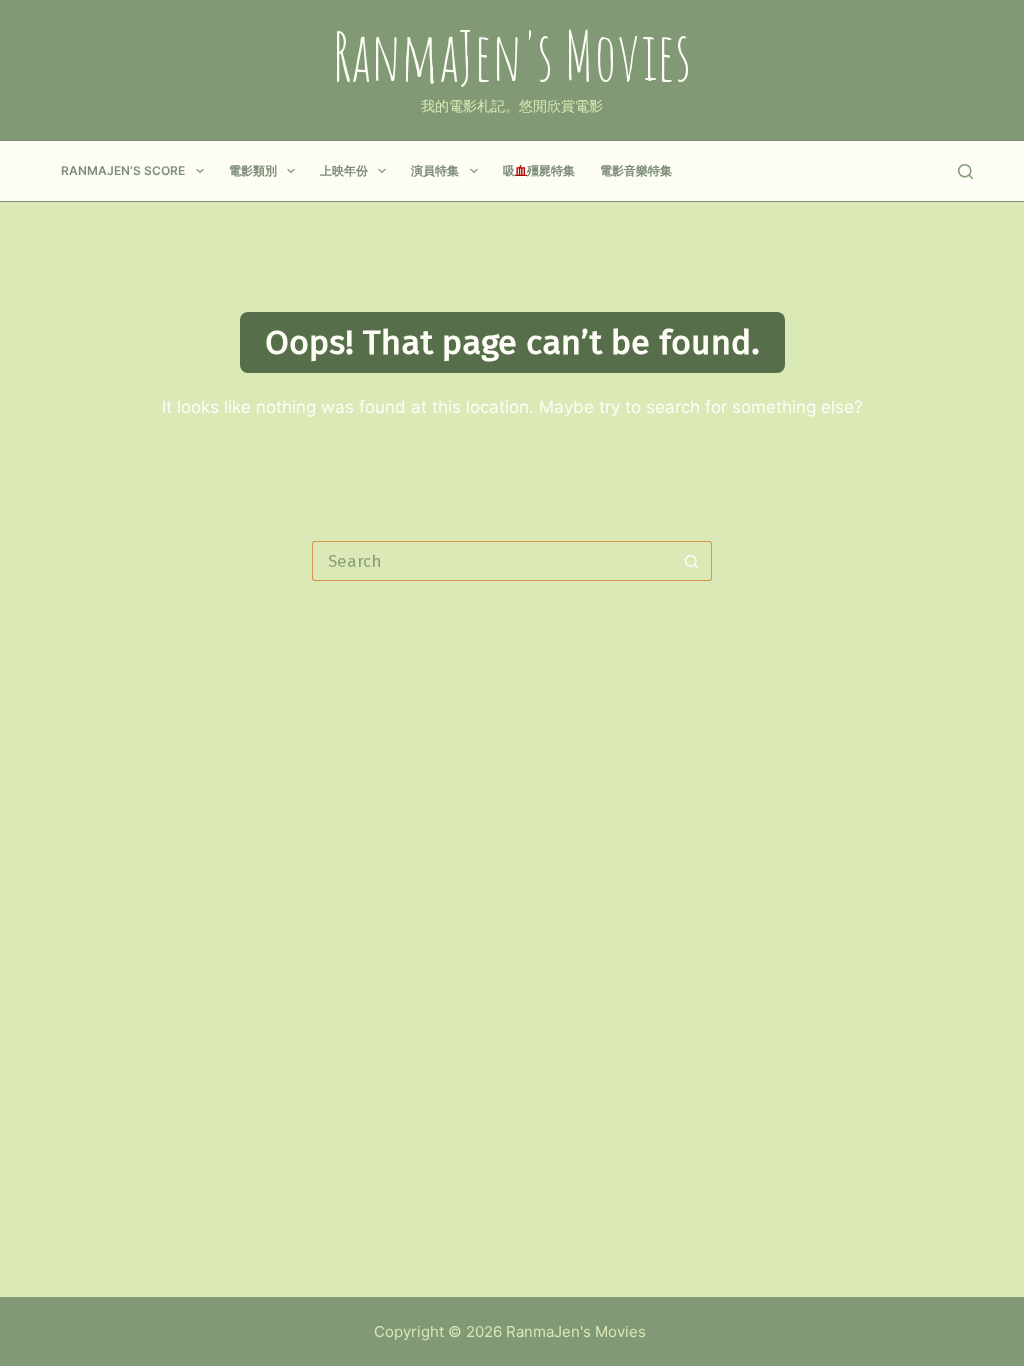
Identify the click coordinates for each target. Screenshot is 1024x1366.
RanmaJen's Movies (512, 55)
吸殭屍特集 (539, 170)
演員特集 (435, 170)
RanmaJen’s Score (123, 170)
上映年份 (344, 170)
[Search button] (692, 561)
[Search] (965, 171)
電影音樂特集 (636, 170)
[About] (879, 171)
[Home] (840, 171)
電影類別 (253, 170)
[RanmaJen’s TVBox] (918, 171)
